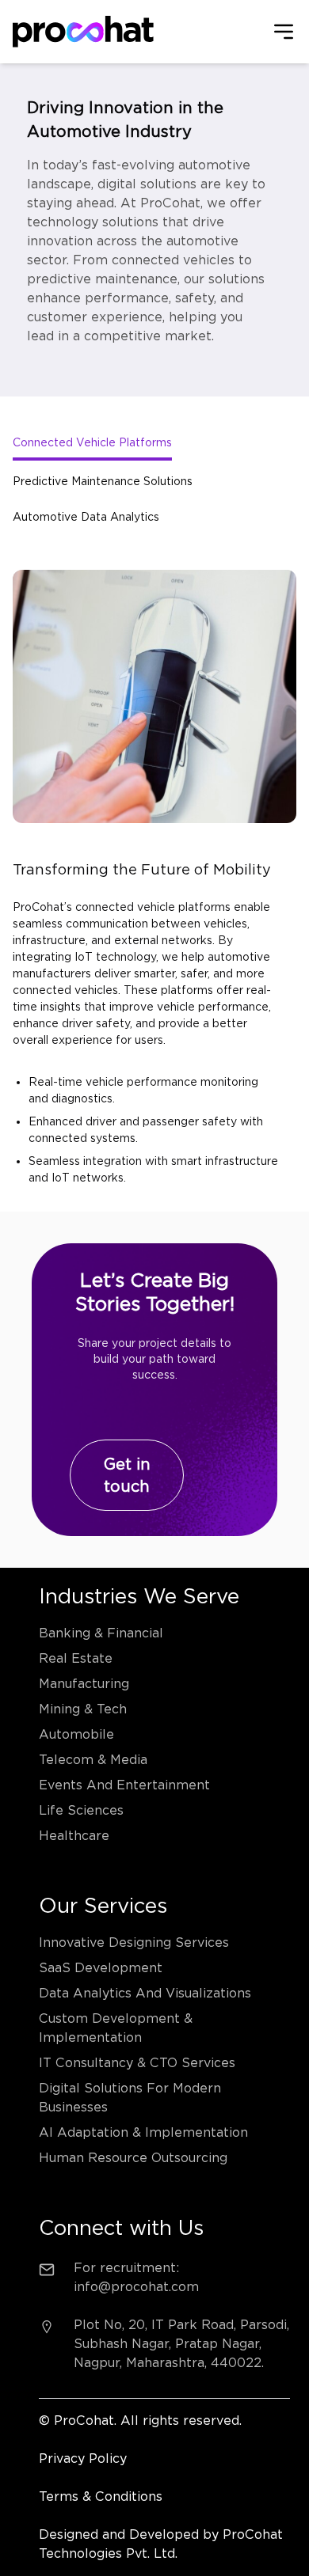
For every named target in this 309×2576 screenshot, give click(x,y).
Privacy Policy (83, 2458)
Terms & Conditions (101, 2496)
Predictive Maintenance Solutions (103, 481)
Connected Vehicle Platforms (92, 442)
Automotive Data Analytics (86, 517)
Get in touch (127, 1475)
